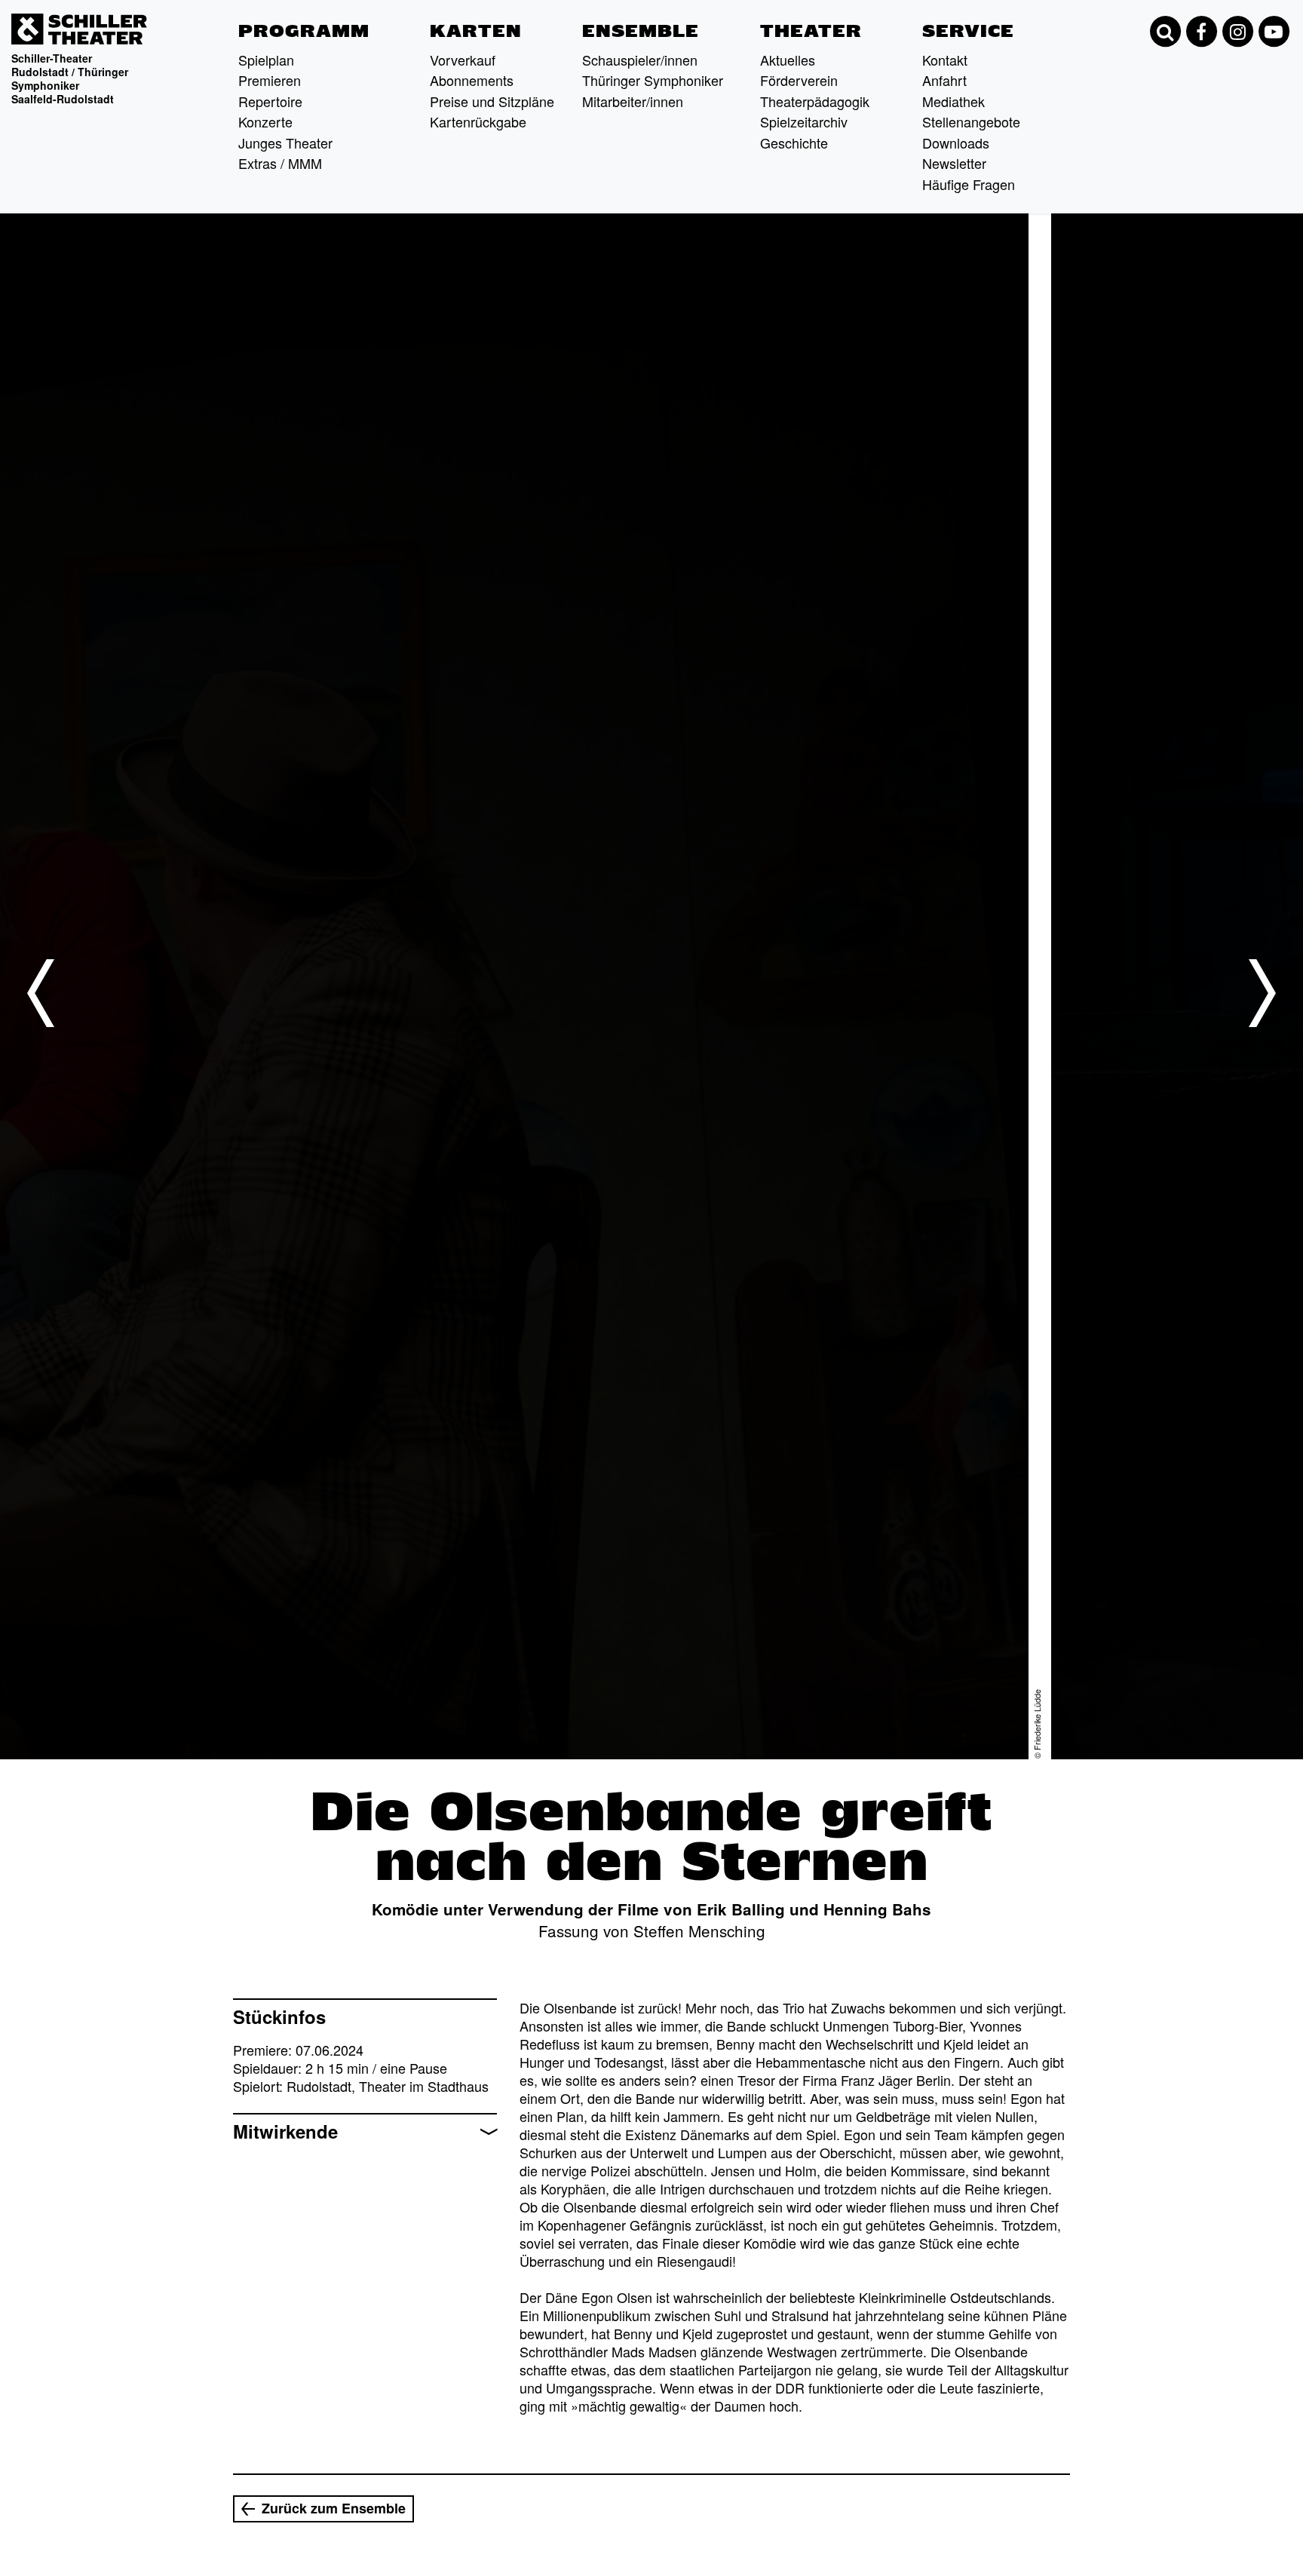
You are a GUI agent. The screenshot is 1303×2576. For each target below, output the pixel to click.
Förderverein (799, 80)
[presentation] (41, 993)
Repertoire (270, 101)
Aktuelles (788, 60)
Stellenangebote (971, 121)
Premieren (270, 80)
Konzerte (265, 121)
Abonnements (472, 80)
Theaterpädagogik (815, 101)
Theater (811, 31)
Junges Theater (285, 143)
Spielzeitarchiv (804, 121)
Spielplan (266, 60)
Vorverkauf (463, 60)
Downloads (956, 143)
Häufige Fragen (969, 184)
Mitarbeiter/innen (633, 101)
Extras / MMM (280, 163)
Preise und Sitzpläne (492, 101)
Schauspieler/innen (640, 60)
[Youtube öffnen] (1274, 32)
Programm (304, 31)
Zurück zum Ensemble (334, 2508)
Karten (476, 31)
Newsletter (954, 163)
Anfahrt (944, 80)
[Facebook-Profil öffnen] (1201, 32)
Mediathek (953, 101)
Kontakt (945, 60)
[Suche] (1165, 32)
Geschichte (794, 143)
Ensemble (641, 31)
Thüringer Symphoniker (653, 80)
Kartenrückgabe (478, 121)
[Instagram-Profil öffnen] (1237, 32)
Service (968, 31)
